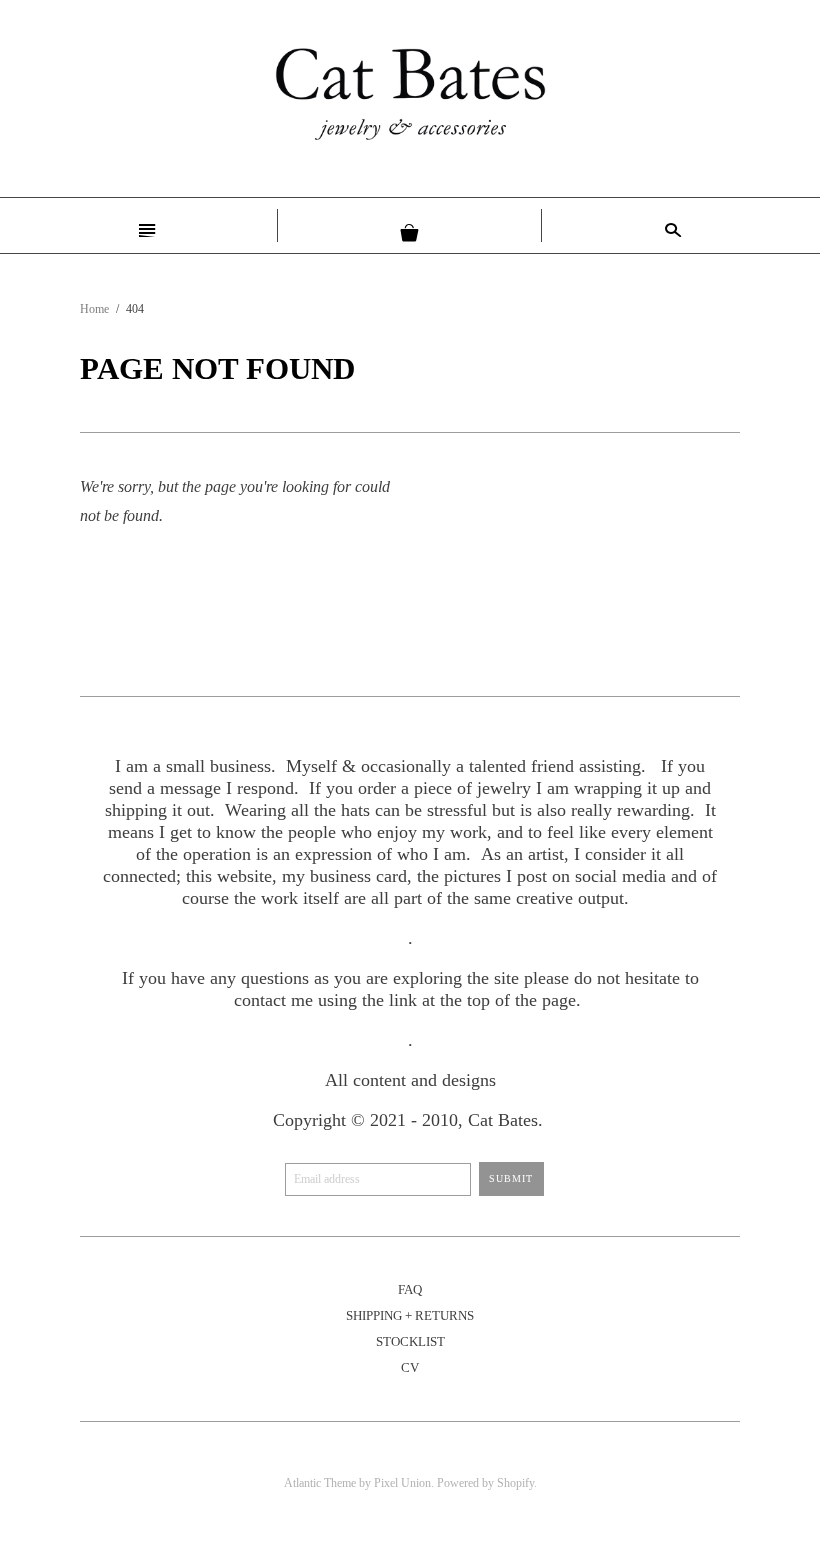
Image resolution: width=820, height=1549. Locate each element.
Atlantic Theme (320, 1483)
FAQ (410, 1289)
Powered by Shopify (485, 1483)
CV (410, 1367)
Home (94, 309)
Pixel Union (402, 1483)
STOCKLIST (410, 1341)
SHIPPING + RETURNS (410, 1315)
